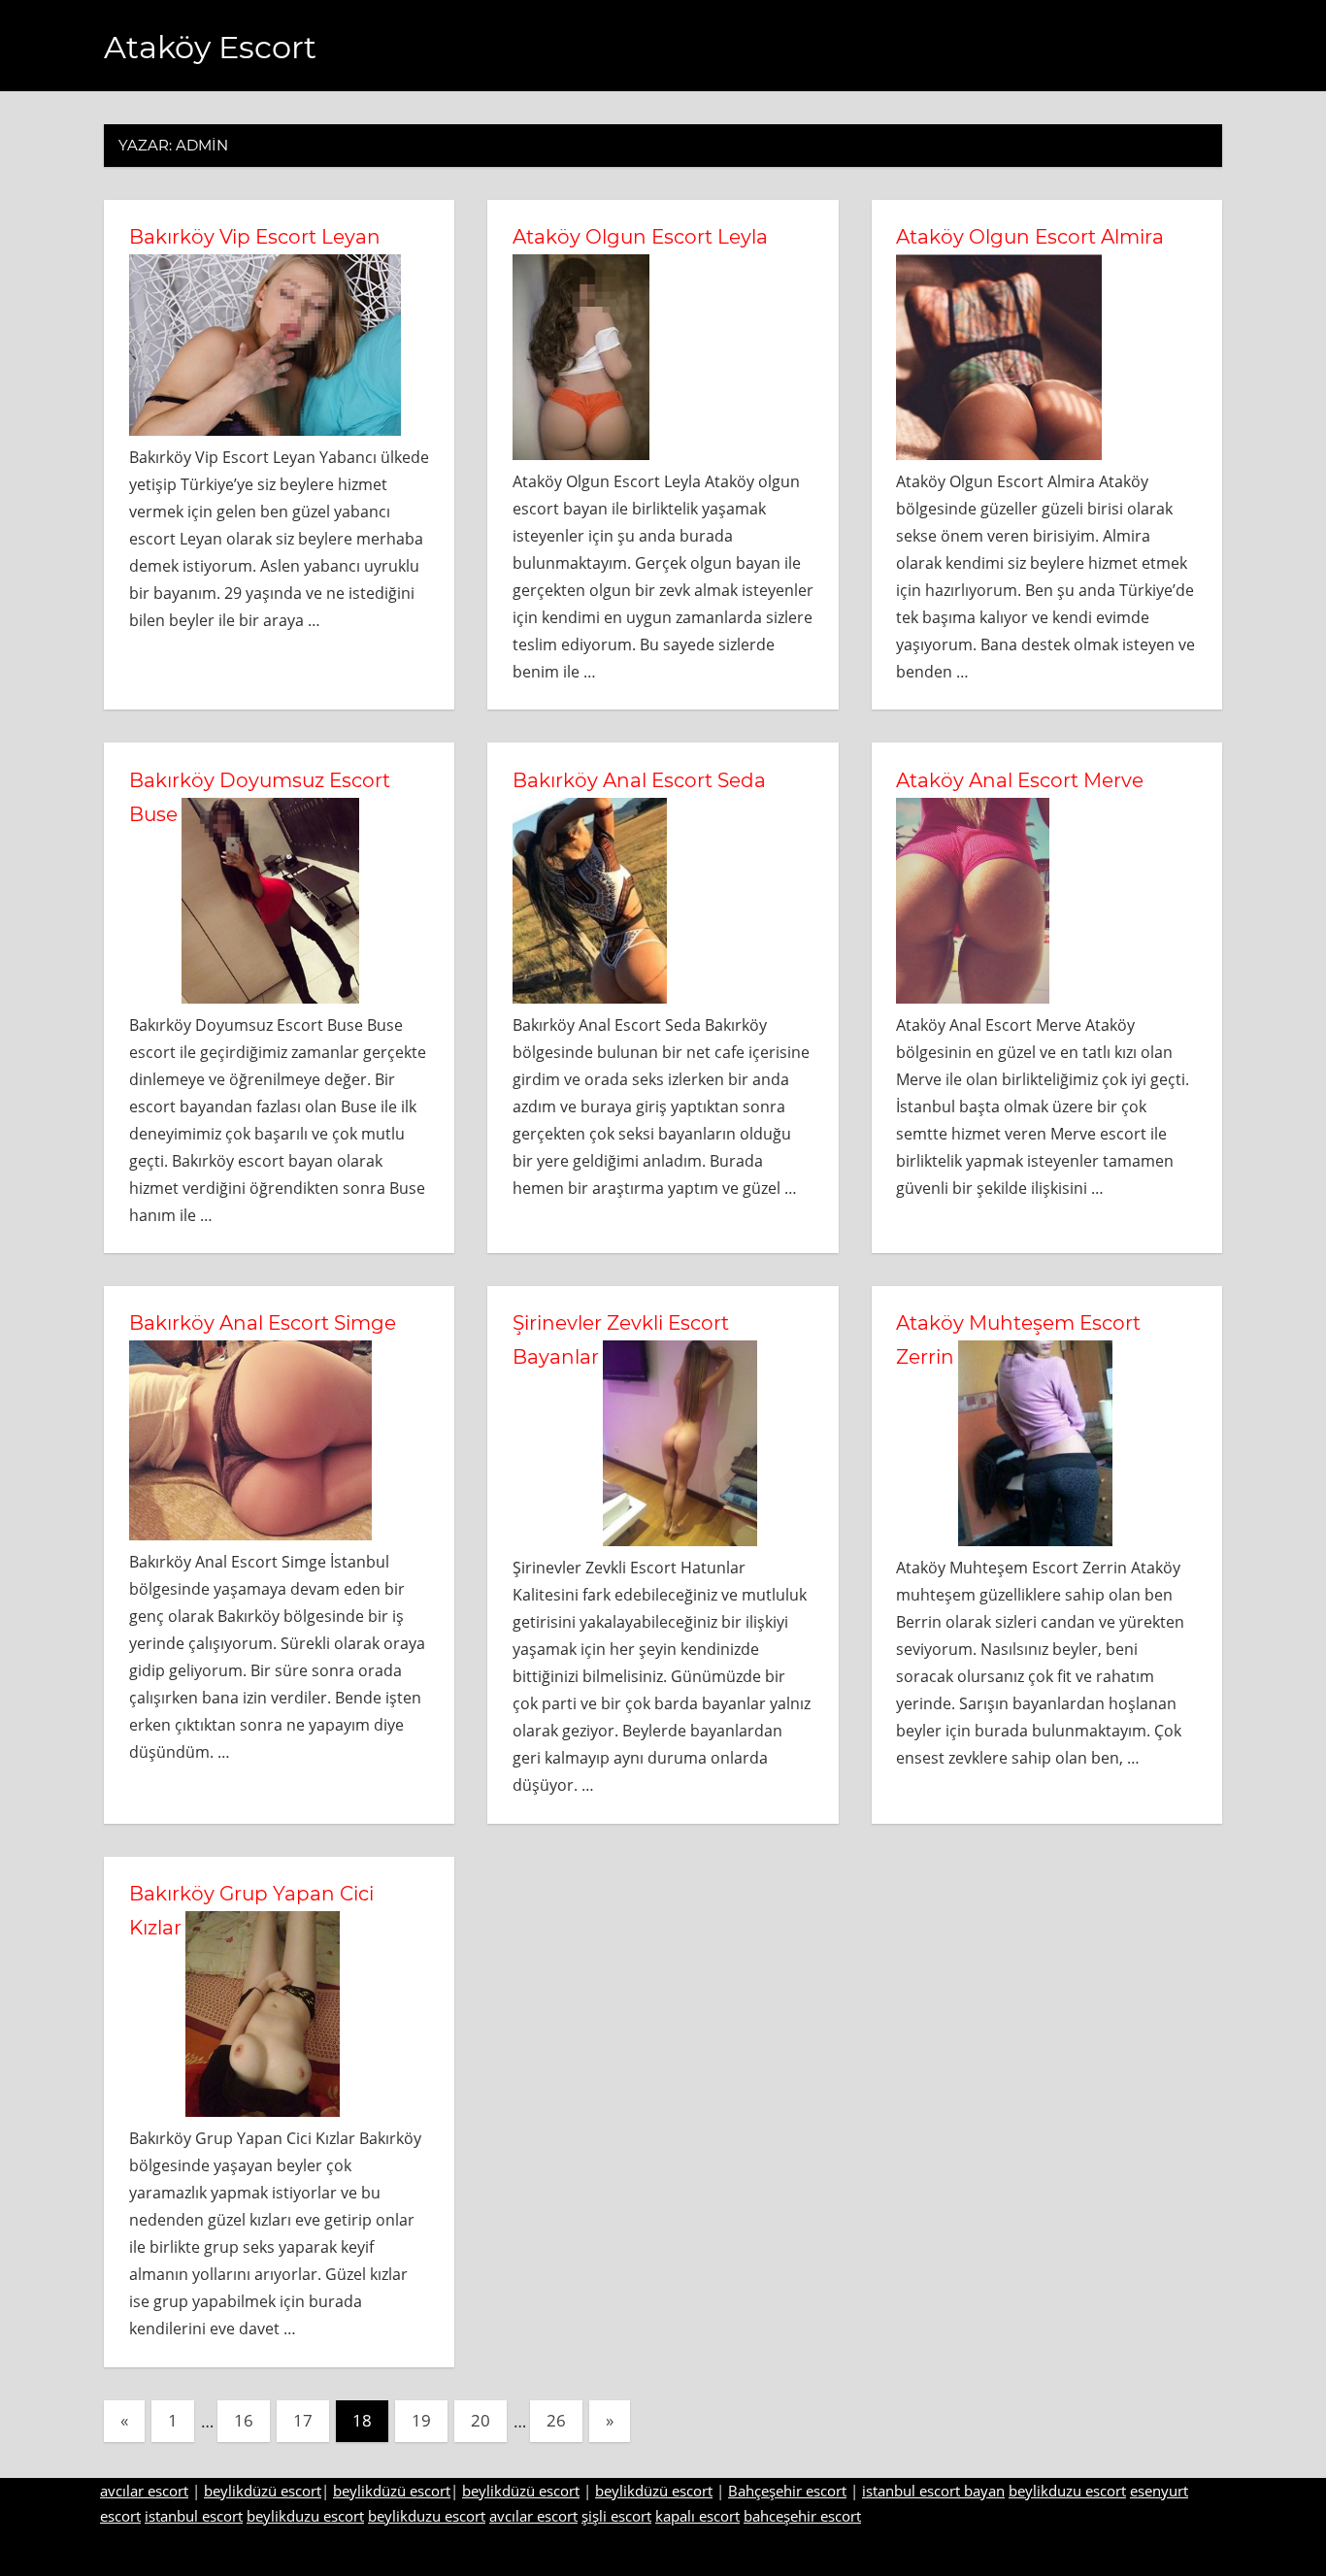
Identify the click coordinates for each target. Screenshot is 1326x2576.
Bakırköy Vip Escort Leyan (255, 237)
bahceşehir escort (802, 2516)
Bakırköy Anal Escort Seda (639, 780)
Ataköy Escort (210, 47)
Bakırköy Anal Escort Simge (263, 1323)
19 (421, 2420)
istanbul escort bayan (933, 2491)
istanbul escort (194, 2516)
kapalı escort (697, 2516)
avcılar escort (144, 2491)
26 (556, 2420)
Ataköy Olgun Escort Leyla (640, 237)
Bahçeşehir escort (787, 2491)
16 (244, 2420)
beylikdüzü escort (263, 2491)
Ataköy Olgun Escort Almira (1030, 237)
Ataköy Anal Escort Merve (1020, 780)
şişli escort (616, 2516)
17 (303, 2420)
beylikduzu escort (1067, 2491)
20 (481, 2420)
